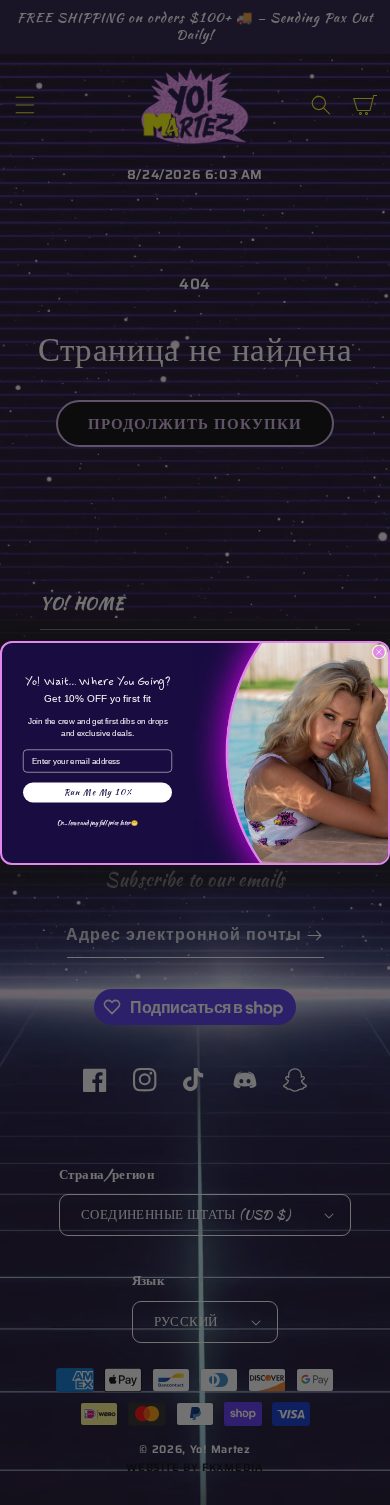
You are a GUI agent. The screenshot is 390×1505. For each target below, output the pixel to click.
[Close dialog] (379, 652)
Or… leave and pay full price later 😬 (98, 822)
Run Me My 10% (98, 792)
